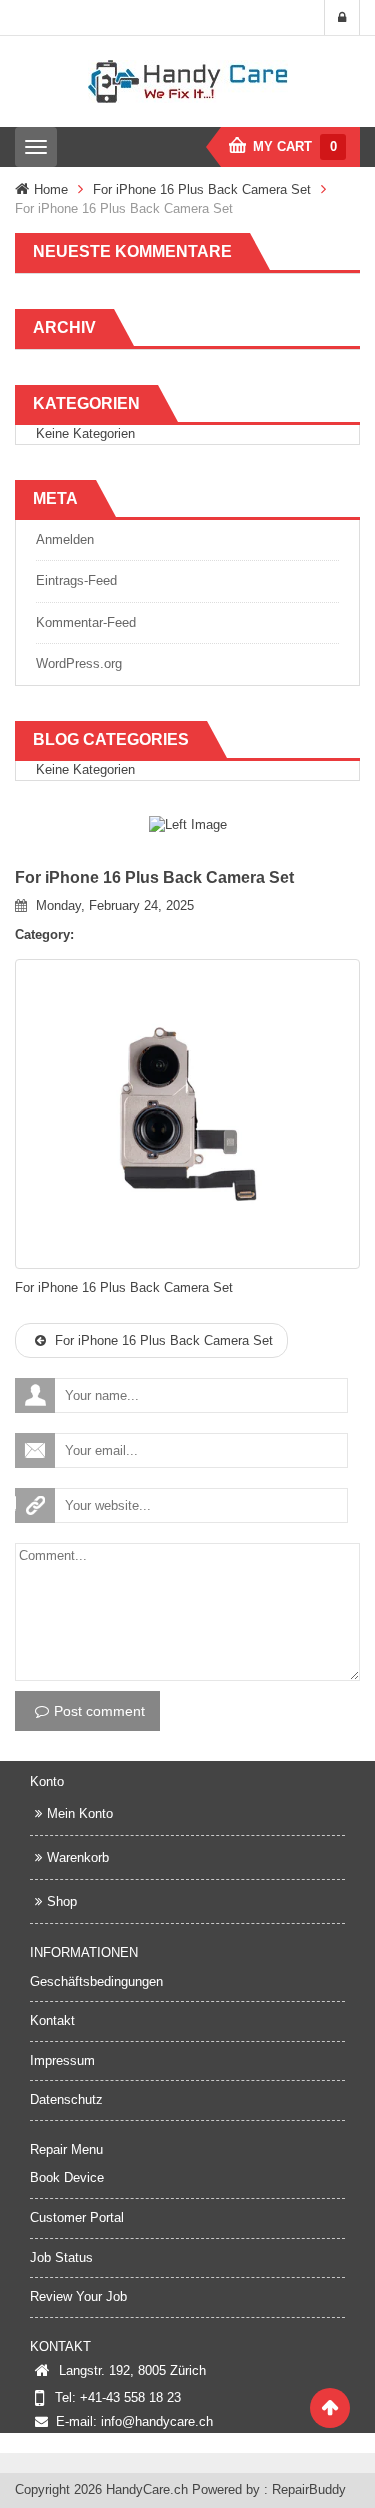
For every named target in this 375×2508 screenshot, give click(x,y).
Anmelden (65, 539)
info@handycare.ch (157, 2421)
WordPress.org (79, 663)
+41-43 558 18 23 (130, 2397)
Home (51, 189)
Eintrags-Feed (76, 580)
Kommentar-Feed (86, 622)
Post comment (99, 1711)
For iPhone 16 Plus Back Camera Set (202, 189)
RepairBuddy (309, 2489)
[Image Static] (188, 824)
